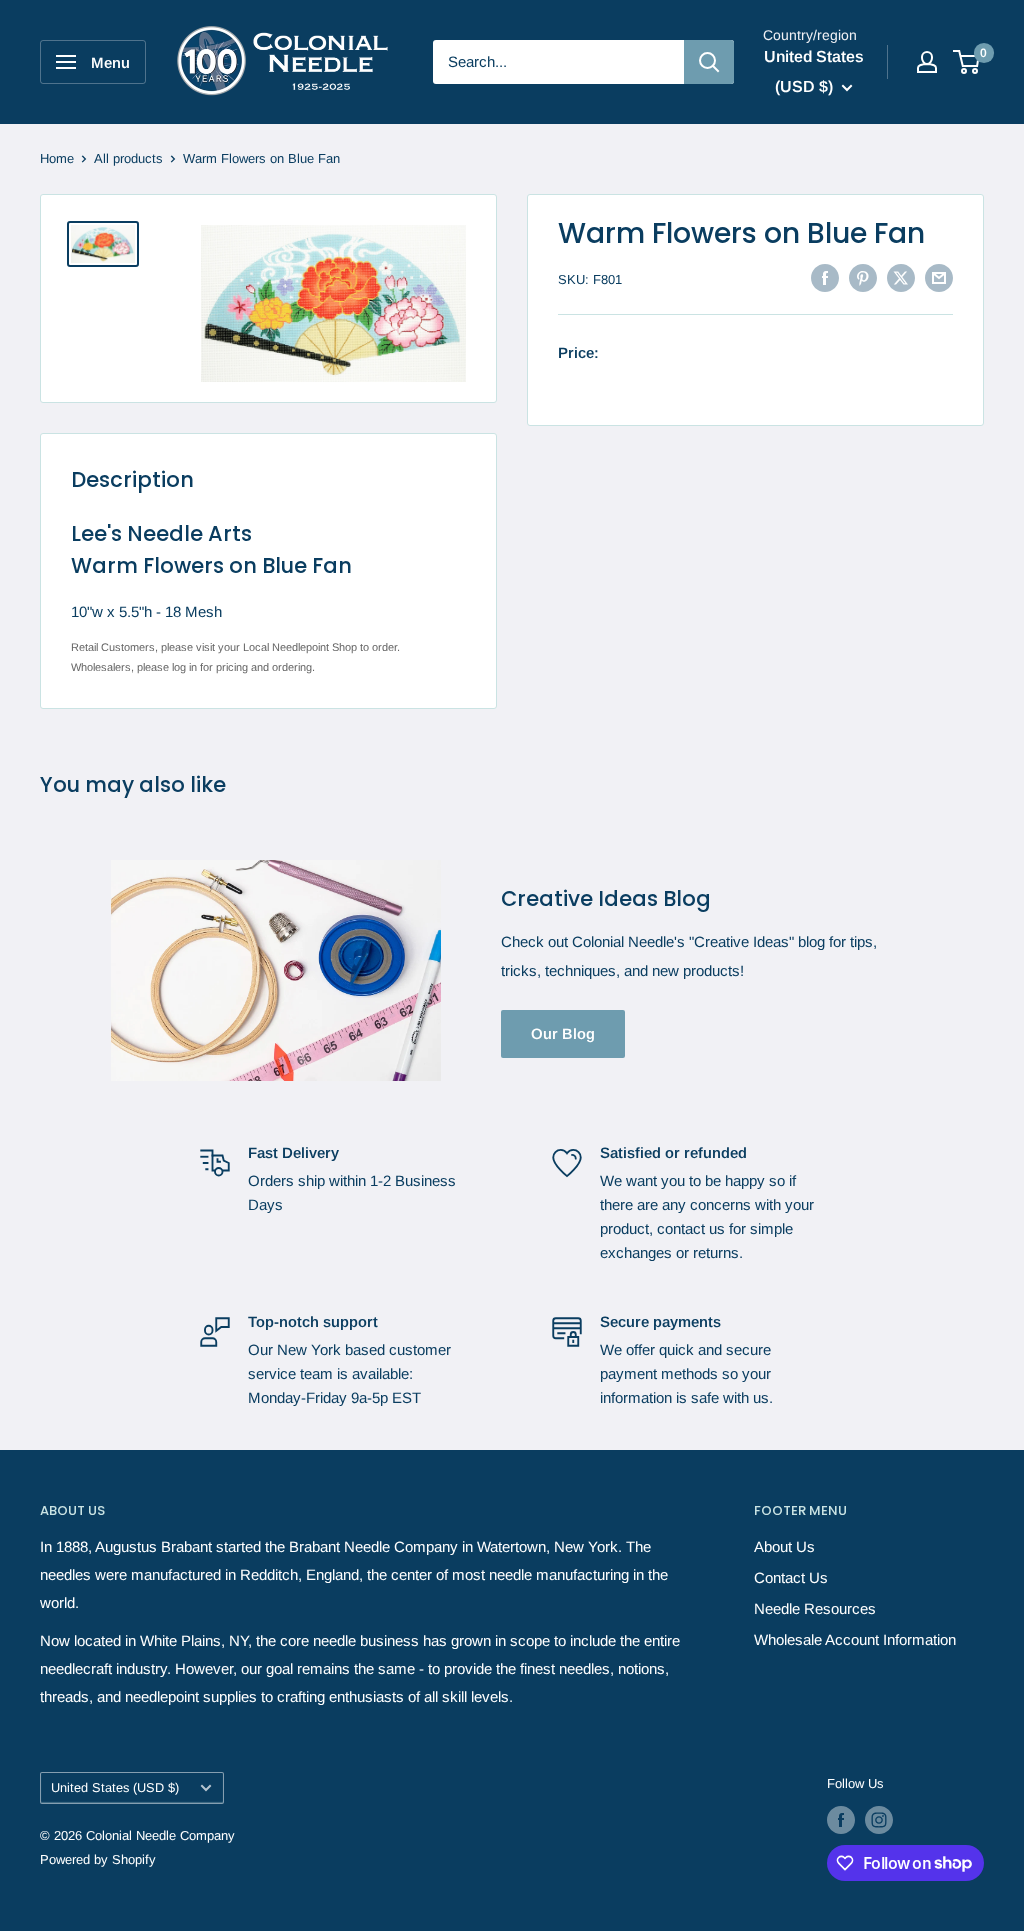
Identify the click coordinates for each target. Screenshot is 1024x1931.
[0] (967, 62)
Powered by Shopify (98, 1859)
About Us (784, 1546)
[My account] (927, 62)
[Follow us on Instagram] (879, 1820)
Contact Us (791, 1577)
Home (57, 158)
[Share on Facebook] (825, 277)
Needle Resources (815, 1608)
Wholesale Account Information (855, 1639)
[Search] (709, 62)
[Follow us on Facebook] (841, 1820)
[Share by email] (939, 277)
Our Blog (563, 1033)
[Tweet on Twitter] (901, 277)
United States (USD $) (115, 1787)
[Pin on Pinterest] (863, 277)
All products (128, 158)
